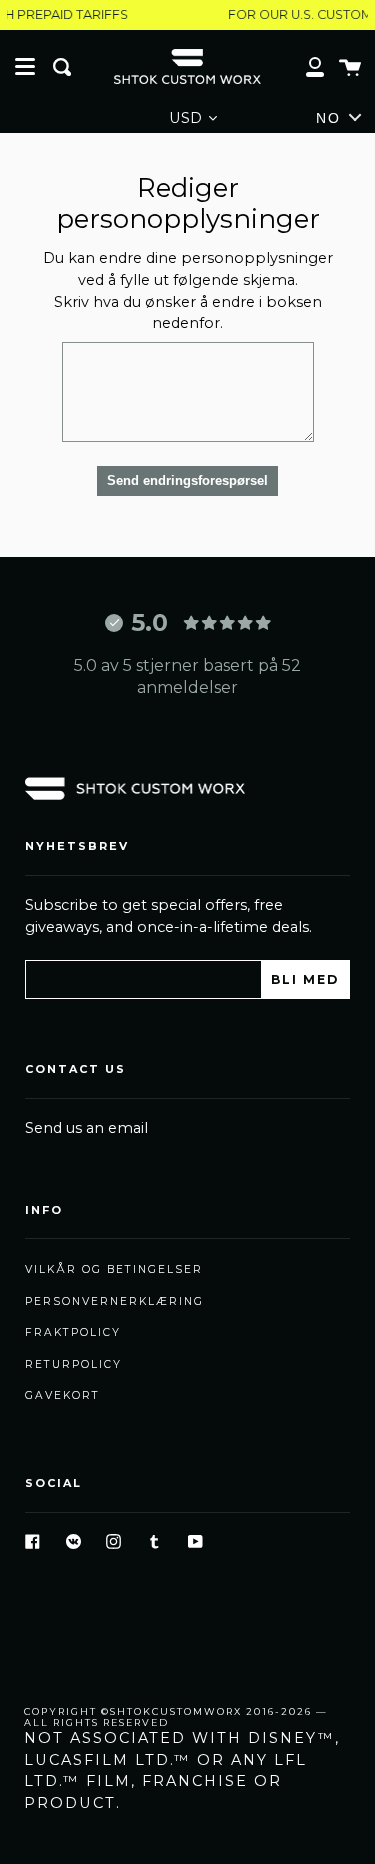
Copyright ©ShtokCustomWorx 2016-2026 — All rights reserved (176, 1717)
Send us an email (86, 1128)
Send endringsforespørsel (187, 480)
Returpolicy (73, 1364)
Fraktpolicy (73, 1332)
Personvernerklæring (114, 1301)
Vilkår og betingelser (114, 1269)
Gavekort (62, 1395)
